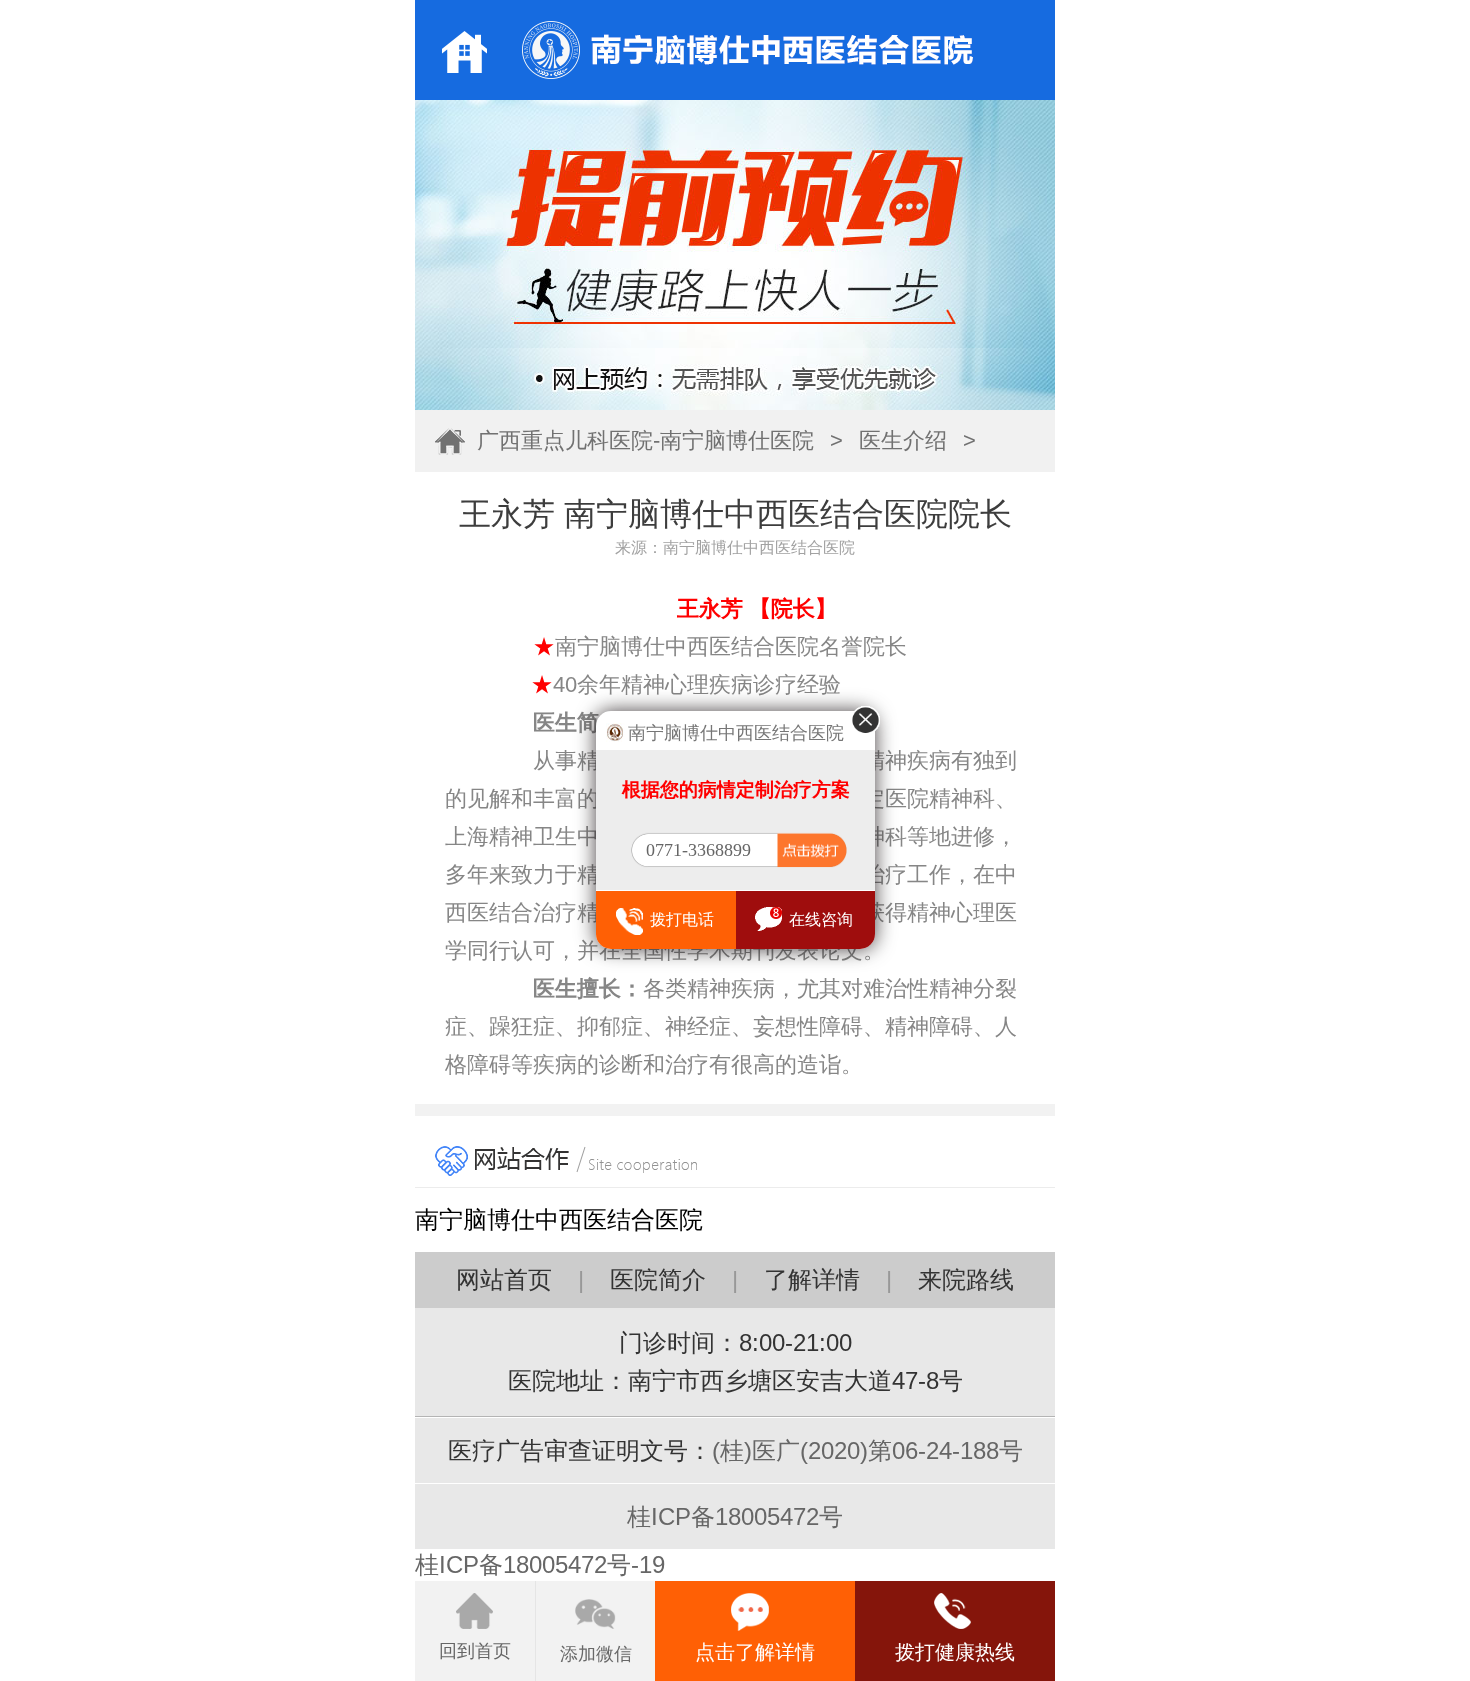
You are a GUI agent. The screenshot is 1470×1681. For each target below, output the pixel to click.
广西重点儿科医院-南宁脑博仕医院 (645, 440)
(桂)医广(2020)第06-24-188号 (867, 1450)
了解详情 (812, 1279)
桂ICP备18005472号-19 (540, 1564)
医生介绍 (903, 440)
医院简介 (658, 1279)
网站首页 (504, 1279)
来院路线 (966, 1279)
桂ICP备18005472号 (735, 1516)
